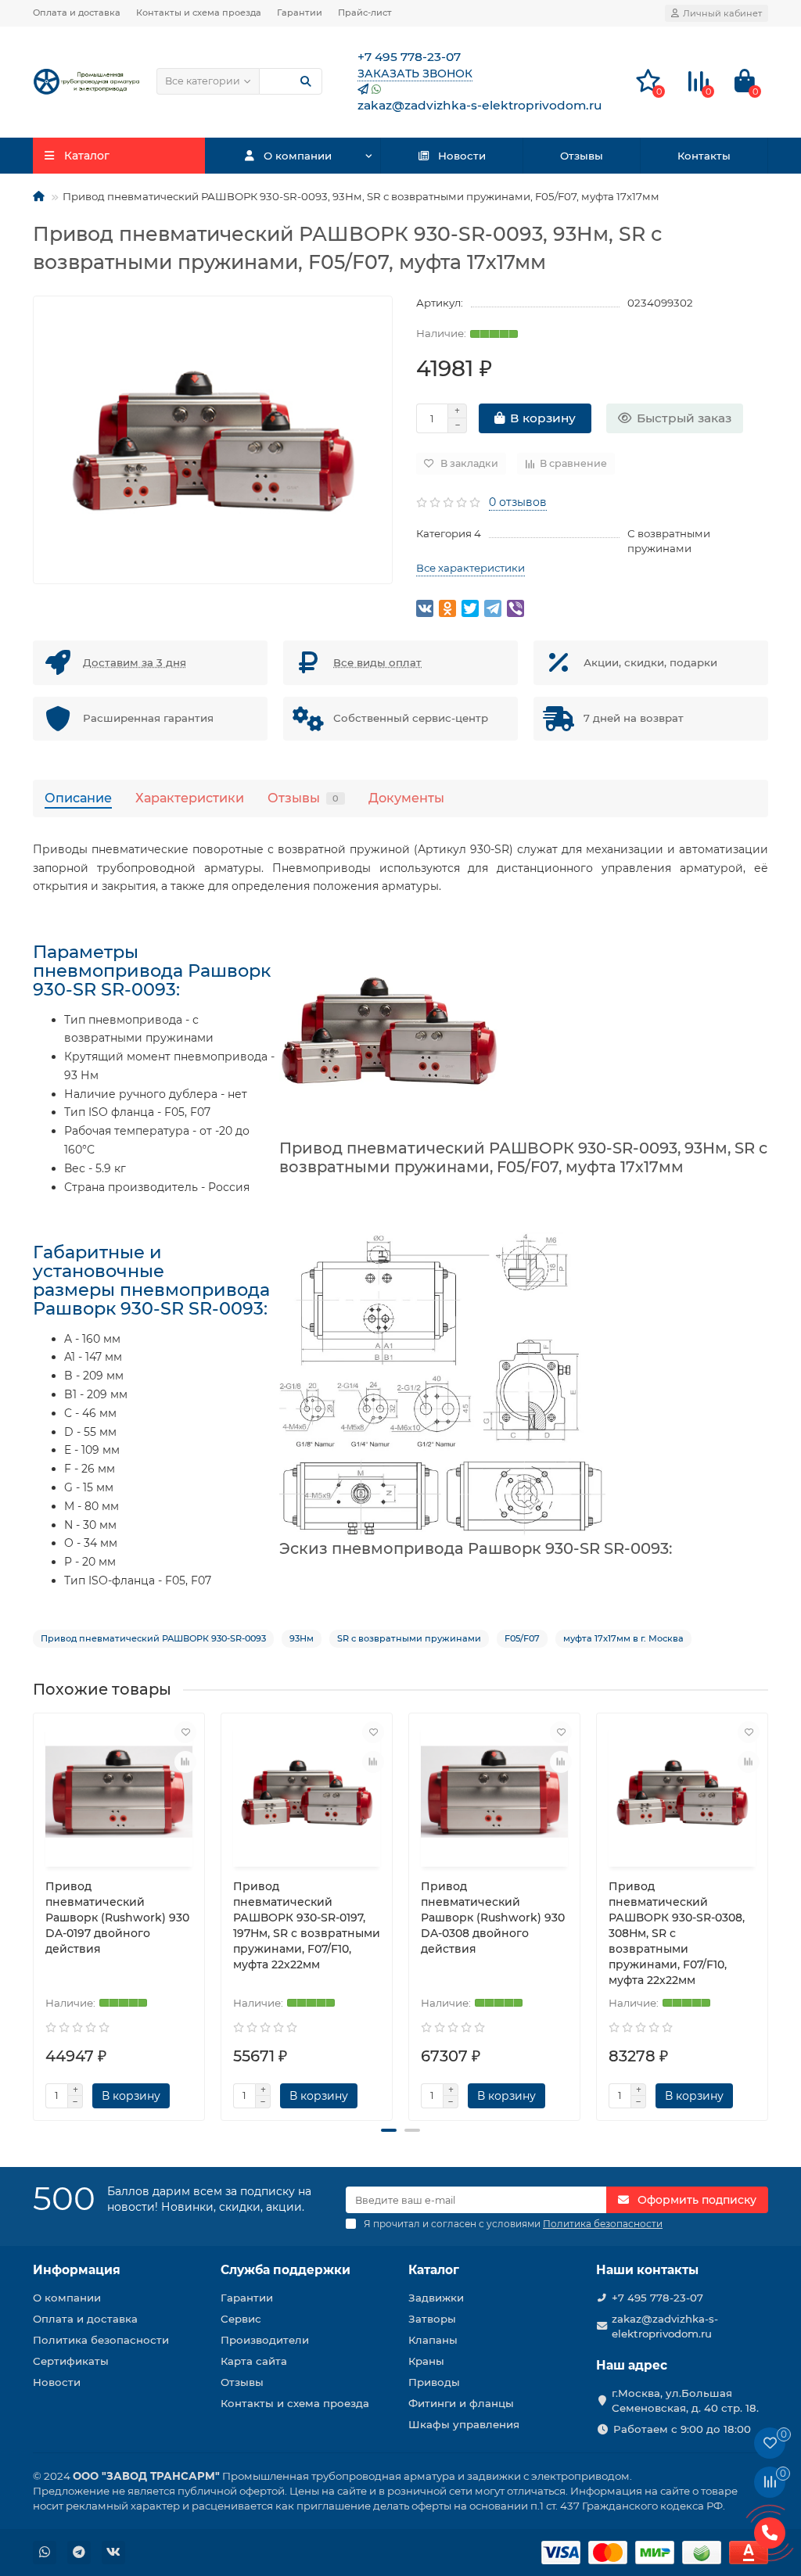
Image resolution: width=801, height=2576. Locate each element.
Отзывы (582, 156)
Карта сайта (254, 2361)
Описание (78, 798)
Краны (426, 2361)
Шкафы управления (464, 2424)
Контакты (704, 156)
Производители (265, 2340)
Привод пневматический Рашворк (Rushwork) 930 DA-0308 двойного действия (493, 1918)
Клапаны (433, 2340)
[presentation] (34, 1910)
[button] (389, 2130)
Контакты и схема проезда (199, 13)
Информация (77, 2270)
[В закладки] (185, 1732)
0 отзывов (518, 502)
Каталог (434, 2270)
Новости (462, 156)
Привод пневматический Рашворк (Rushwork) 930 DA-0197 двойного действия (117, 1918)
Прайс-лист (365, 13)
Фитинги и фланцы (461, 2403)
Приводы (434, 2382)
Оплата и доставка (77, 13)
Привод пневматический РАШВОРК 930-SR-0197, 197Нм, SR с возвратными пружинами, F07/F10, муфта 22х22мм (307, 1925)
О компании (298, 156)
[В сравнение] (185, 1762)
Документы (406, 798)
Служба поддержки (286, 2270)
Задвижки (436, 2298)
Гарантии (300, 13)
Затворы (432, 2319)
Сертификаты (71, 2361)
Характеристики (190, 798)
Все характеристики (471, 568)
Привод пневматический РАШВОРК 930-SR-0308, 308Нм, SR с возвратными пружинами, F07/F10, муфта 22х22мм (677, 1933)
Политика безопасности (101, 2340)
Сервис (241, 2319)
